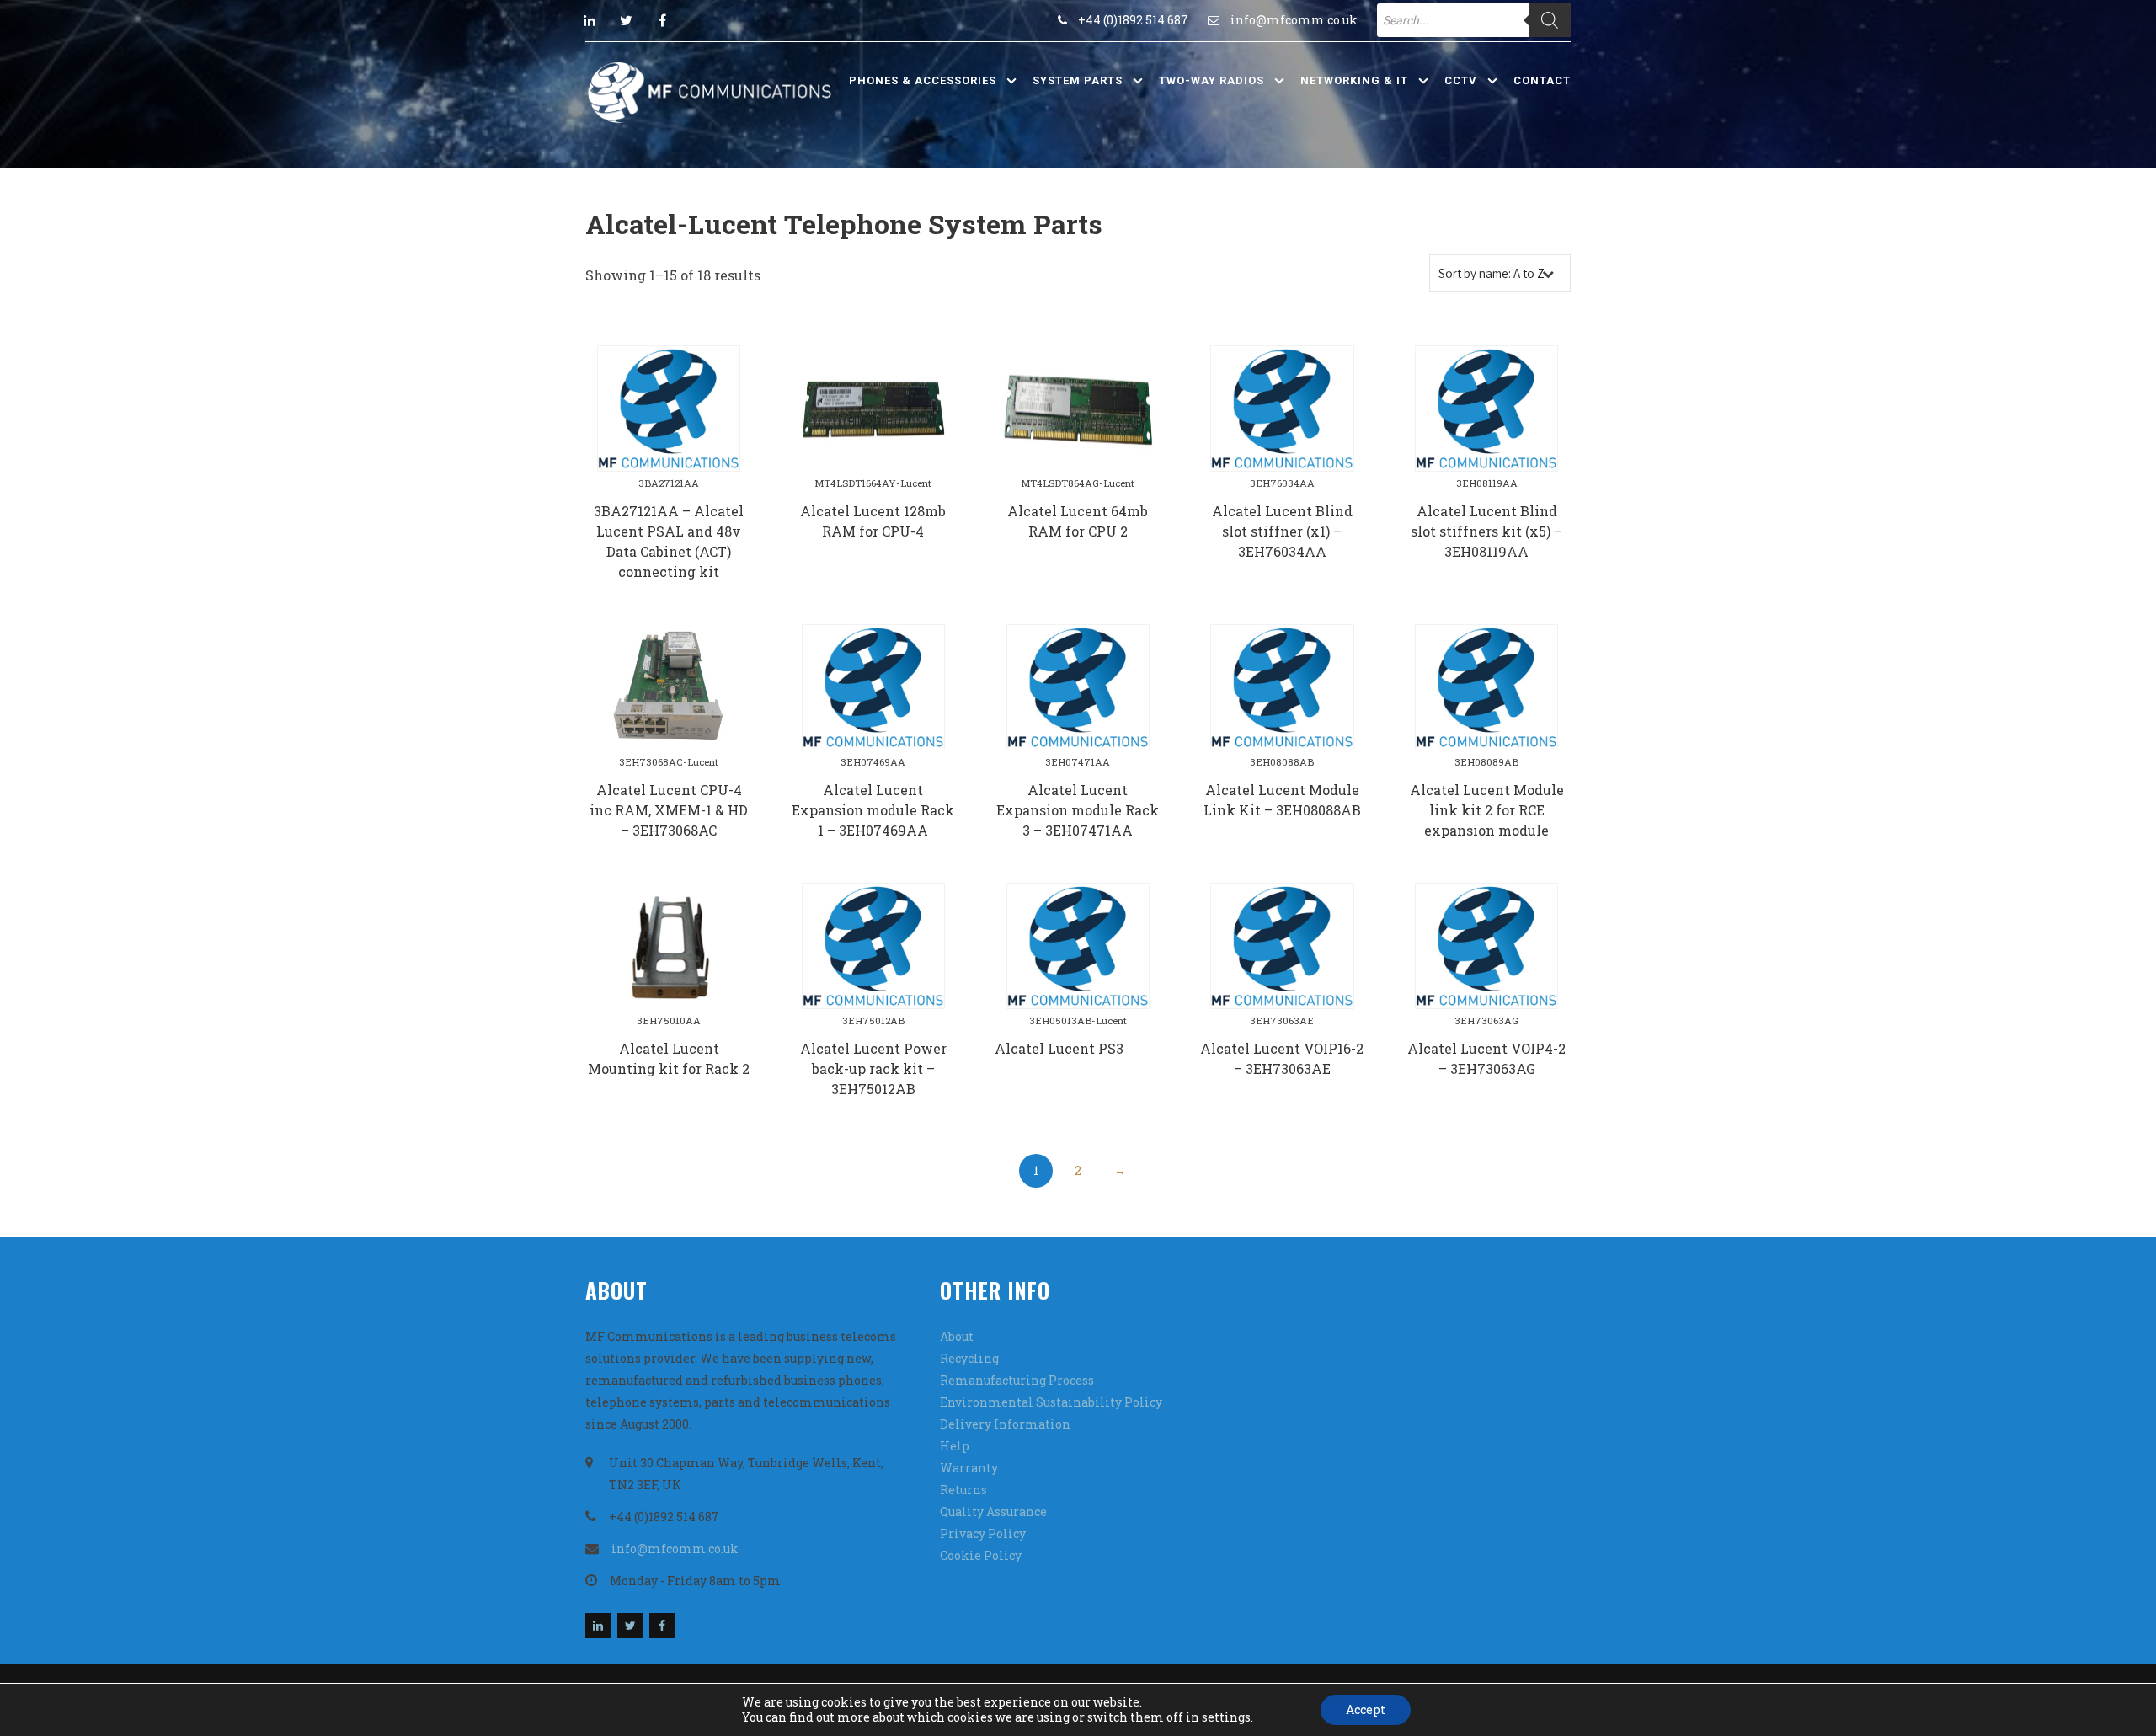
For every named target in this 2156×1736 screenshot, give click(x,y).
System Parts (1078, 80)
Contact (1542, 80)
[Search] (1550, 20)
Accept (1366, 1709)
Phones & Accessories (923, 80)
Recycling (969, 1358)
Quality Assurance (993, 1512)
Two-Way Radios (1211, 80)
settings (1226, 1717)
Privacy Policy (983, 1533)
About (957, 1336)
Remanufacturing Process (1017, 1380)
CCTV (1461, 80)
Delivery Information (1005, 1424)
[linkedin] (590, 20)
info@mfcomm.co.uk (1294, 20)
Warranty (969, 1468)
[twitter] (626, 20)
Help (955, 1446)
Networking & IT (1354, 80)
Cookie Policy (981, 1555)
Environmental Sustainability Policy (1051, 1402)
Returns (963, 1490)
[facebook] (662, 20)
